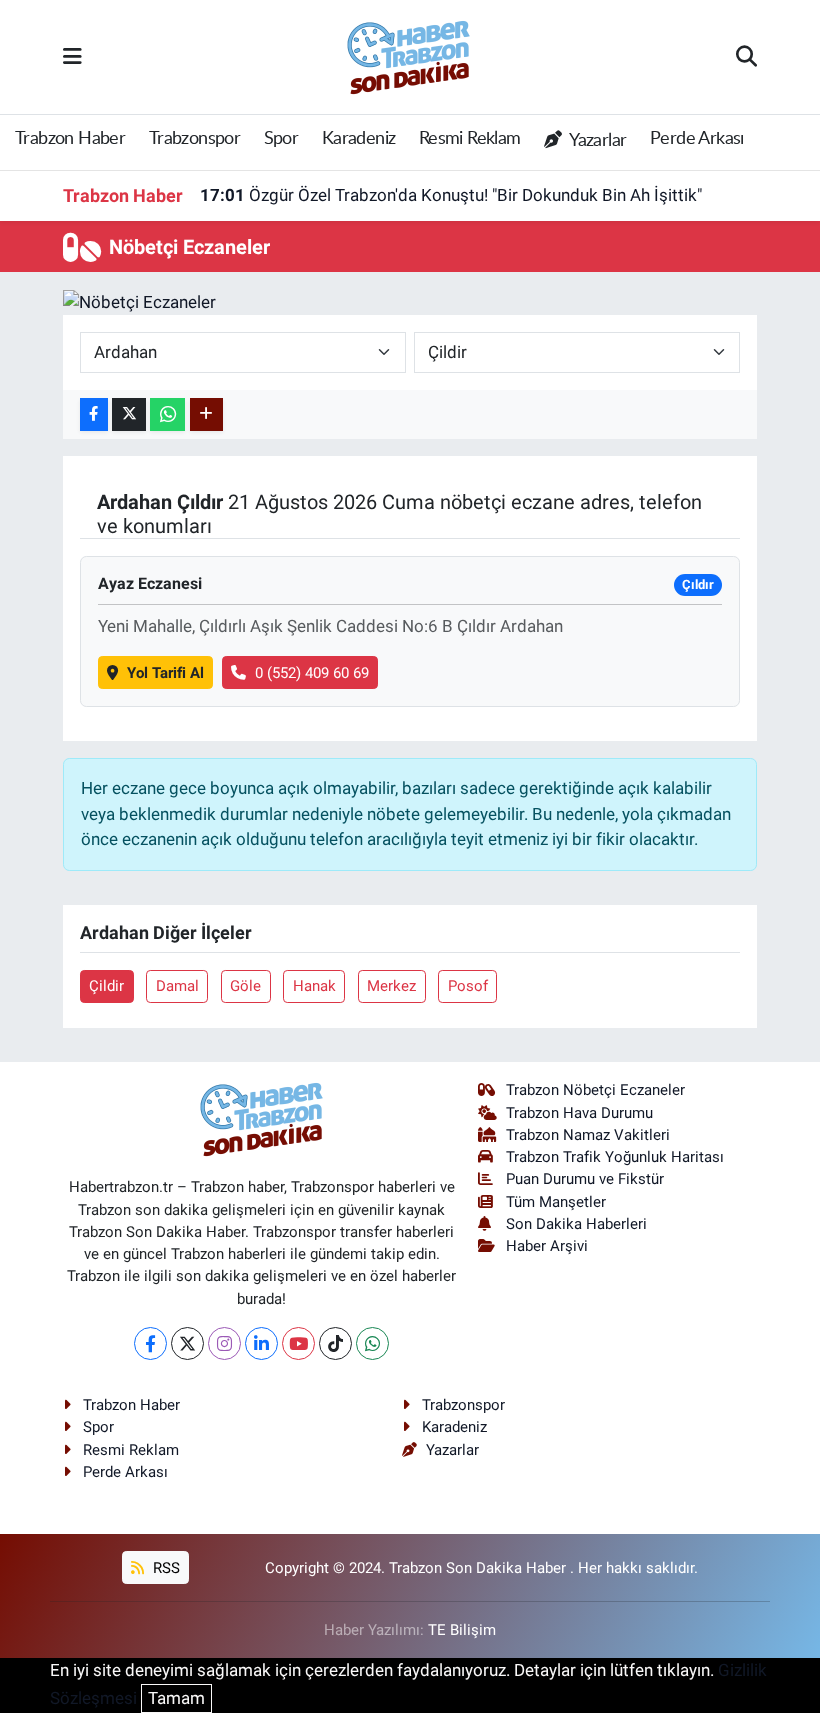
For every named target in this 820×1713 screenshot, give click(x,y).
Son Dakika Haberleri (576, 1224)
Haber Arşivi (547, 1246)
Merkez (391, 986)
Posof (468, 986)
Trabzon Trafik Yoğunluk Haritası (615, 1157)
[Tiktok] (335, 1343)
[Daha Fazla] (206, 414)
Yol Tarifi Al (165, 673)
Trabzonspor (194, 139)
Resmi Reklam (470, 139)
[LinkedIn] (261, 1343)
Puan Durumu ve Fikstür (585, 1179)
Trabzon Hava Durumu (579, 1113)
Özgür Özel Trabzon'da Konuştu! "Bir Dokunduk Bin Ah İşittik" (451, 195)
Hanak (314, 986)
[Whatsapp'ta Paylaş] (167, 414)
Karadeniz (359, 139)
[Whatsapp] (372, 1343)
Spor (281, 139)
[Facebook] (150, 1343)
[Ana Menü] (72, 56)
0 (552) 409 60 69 (312, 673)
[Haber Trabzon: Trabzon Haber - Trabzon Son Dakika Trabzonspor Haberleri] (409, 55)
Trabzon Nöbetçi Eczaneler (595, 1090)
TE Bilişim (462, 1630)
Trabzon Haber (70, 139)
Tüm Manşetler (556, 1202)
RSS (164, 1568)
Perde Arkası (697, 139)
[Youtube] (298, 1343)
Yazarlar (596, 141)
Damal (177, 986)
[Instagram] (224, 1343)
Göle (245, 986)
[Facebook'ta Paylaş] (94, 414)
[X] (187, 1343)
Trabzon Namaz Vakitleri (588, 1135)
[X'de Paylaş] (129, 414)
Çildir (106, 986)
